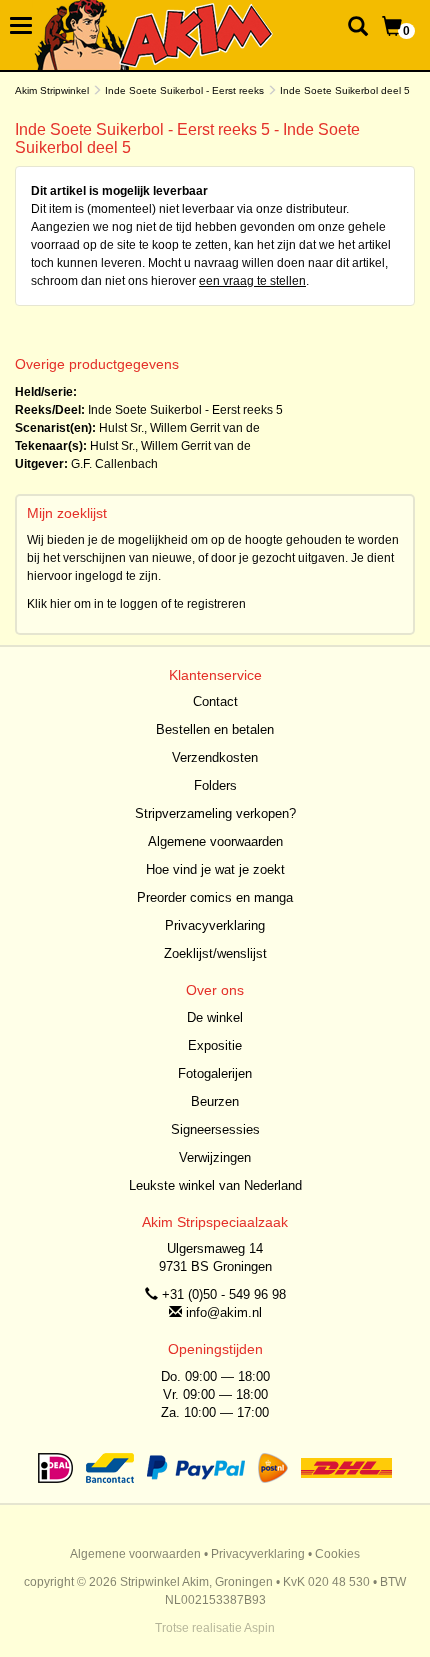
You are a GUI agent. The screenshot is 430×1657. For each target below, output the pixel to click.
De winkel (215, 1017)
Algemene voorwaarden (215, 841)
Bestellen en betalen (215, 729)
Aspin (259, 1628)
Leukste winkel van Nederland (215, 1185)
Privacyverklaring (215, 925)
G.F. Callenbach (114, 464)
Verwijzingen (215, 1157)
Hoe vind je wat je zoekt (215, 869)
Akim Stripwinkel (52, 90)
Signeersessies (215, 1129)
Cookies (337, 1554)
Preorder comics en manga (215, 897)
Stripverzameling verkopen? (215, 813)
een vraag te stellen (252, 281)
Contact (215, 701)
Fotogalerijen (215, 1073)
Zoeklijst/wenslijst (215, 953)
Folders (215, 785)
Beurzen (215, 1101)
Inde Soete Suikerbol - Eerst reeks (184, 90)
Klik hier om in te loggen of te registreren (136, 604)
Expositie (215, 1045)
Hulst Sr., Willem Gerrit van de (179, 428)
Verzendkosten (215, 757)
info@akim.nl (224, 1312)
